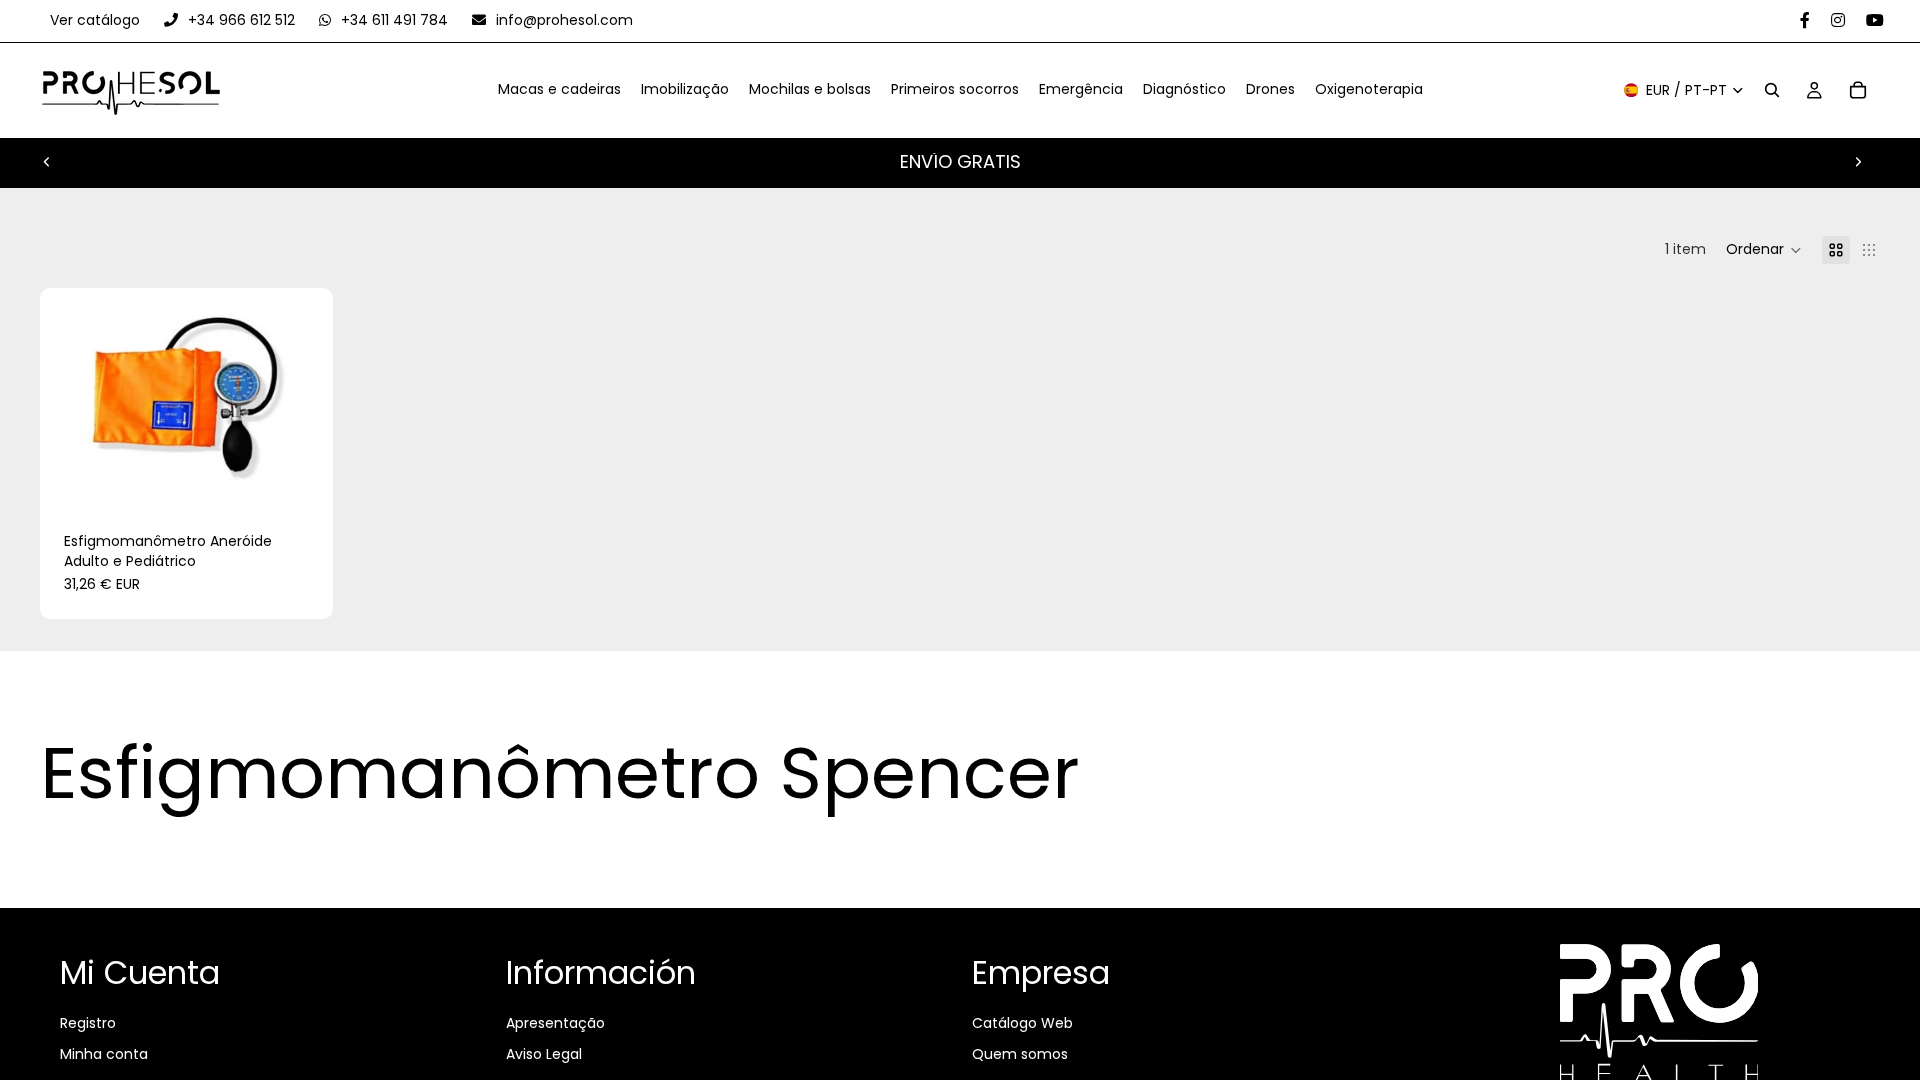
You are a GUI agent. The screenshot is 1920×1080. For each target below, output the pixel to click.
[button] (1764, 250)
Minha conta (104, 1054)
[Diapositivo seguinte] (1858, 162)
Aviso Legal (544, 1054)
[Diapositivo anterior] (47, 162)
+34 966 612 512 (241, 20)
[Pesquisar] (1772, 91)
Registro (88, 1023)
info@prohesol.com (562, 20)
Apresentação (555, 1023)
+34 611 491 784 (394, 20)
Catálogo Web (1022, 1023)
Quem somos (1020, 1054)
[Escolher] (303, 477)
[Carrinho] (1858, 91)
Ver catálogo (97, 20)
